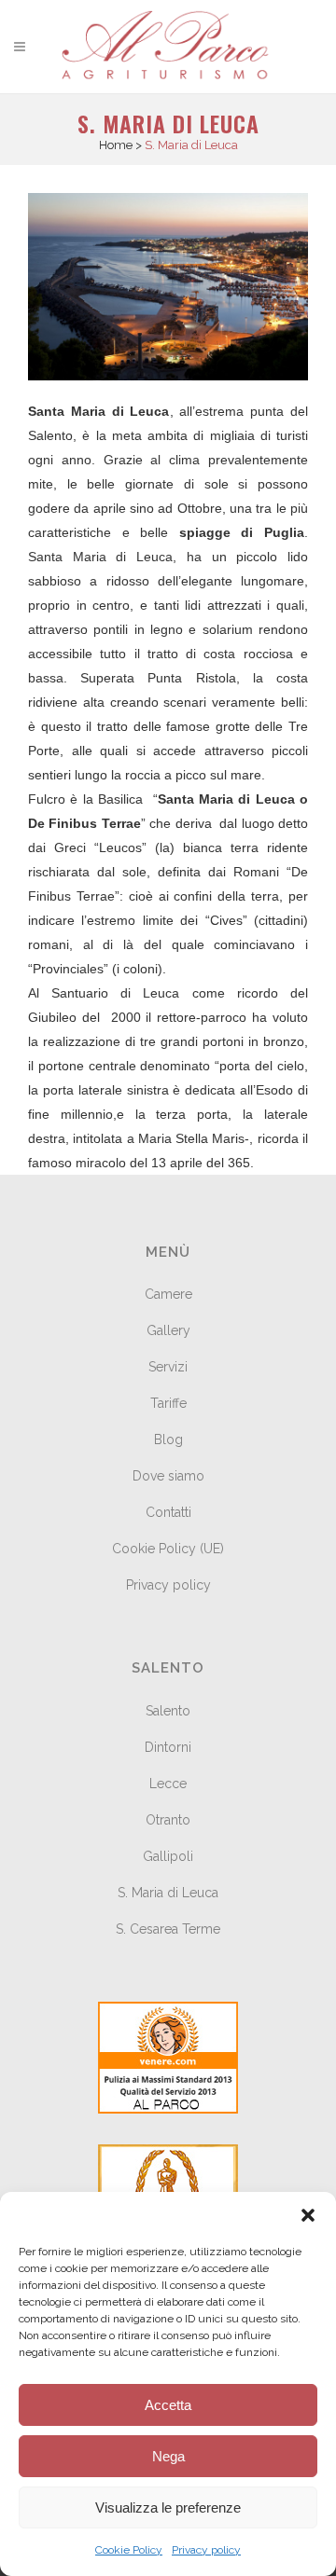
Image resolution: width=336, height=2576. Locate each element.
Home (116, 145)
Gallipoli (168, 1856)
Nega (168, 2456)
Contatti (168, 1512)
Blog (168, 1440)
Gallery (168, 1330)
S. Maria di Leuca (168, 1893)
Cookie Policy (129, 2550)
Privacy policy (206, 2550)
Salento (168, 1711)
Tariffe (168, 1403)
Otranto (168, 1820)
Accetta (168, 2405)
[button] (308, 2215)
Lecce (168, 1784)
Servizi (168, 1367)
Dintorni (168, 1747)
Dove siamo (168, 1476)
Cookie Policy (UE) (168, 1549)
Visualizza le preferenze (168, 2507)
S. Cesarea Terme (168, 1929)
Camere (168, 1294)
